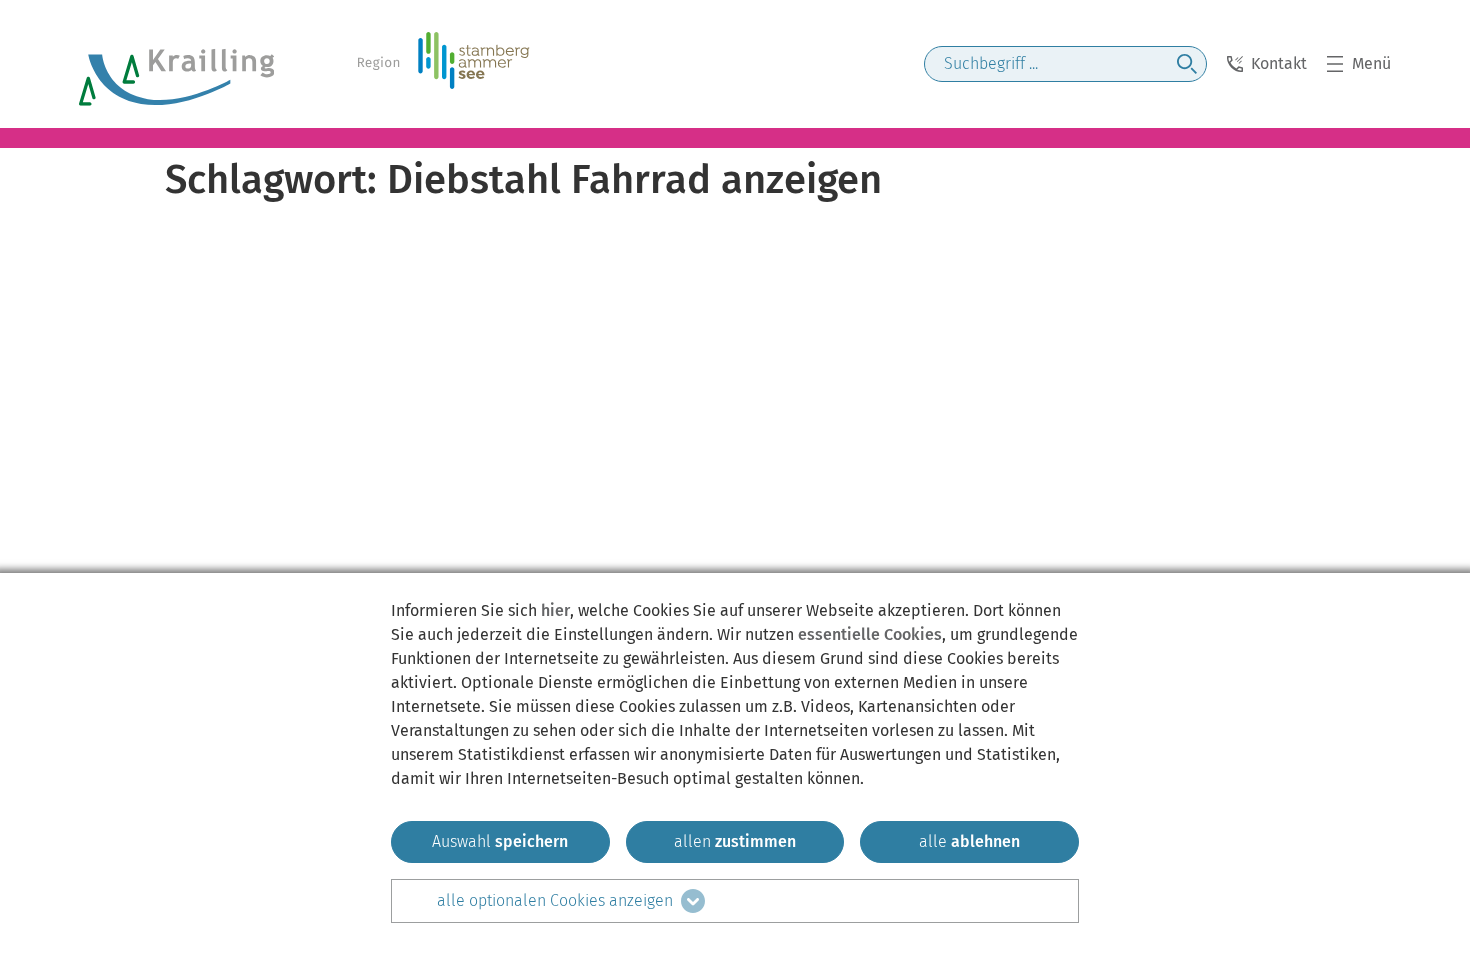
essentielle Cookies (870, 634)
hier (555, 610)
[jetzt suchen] (1187, 64)
